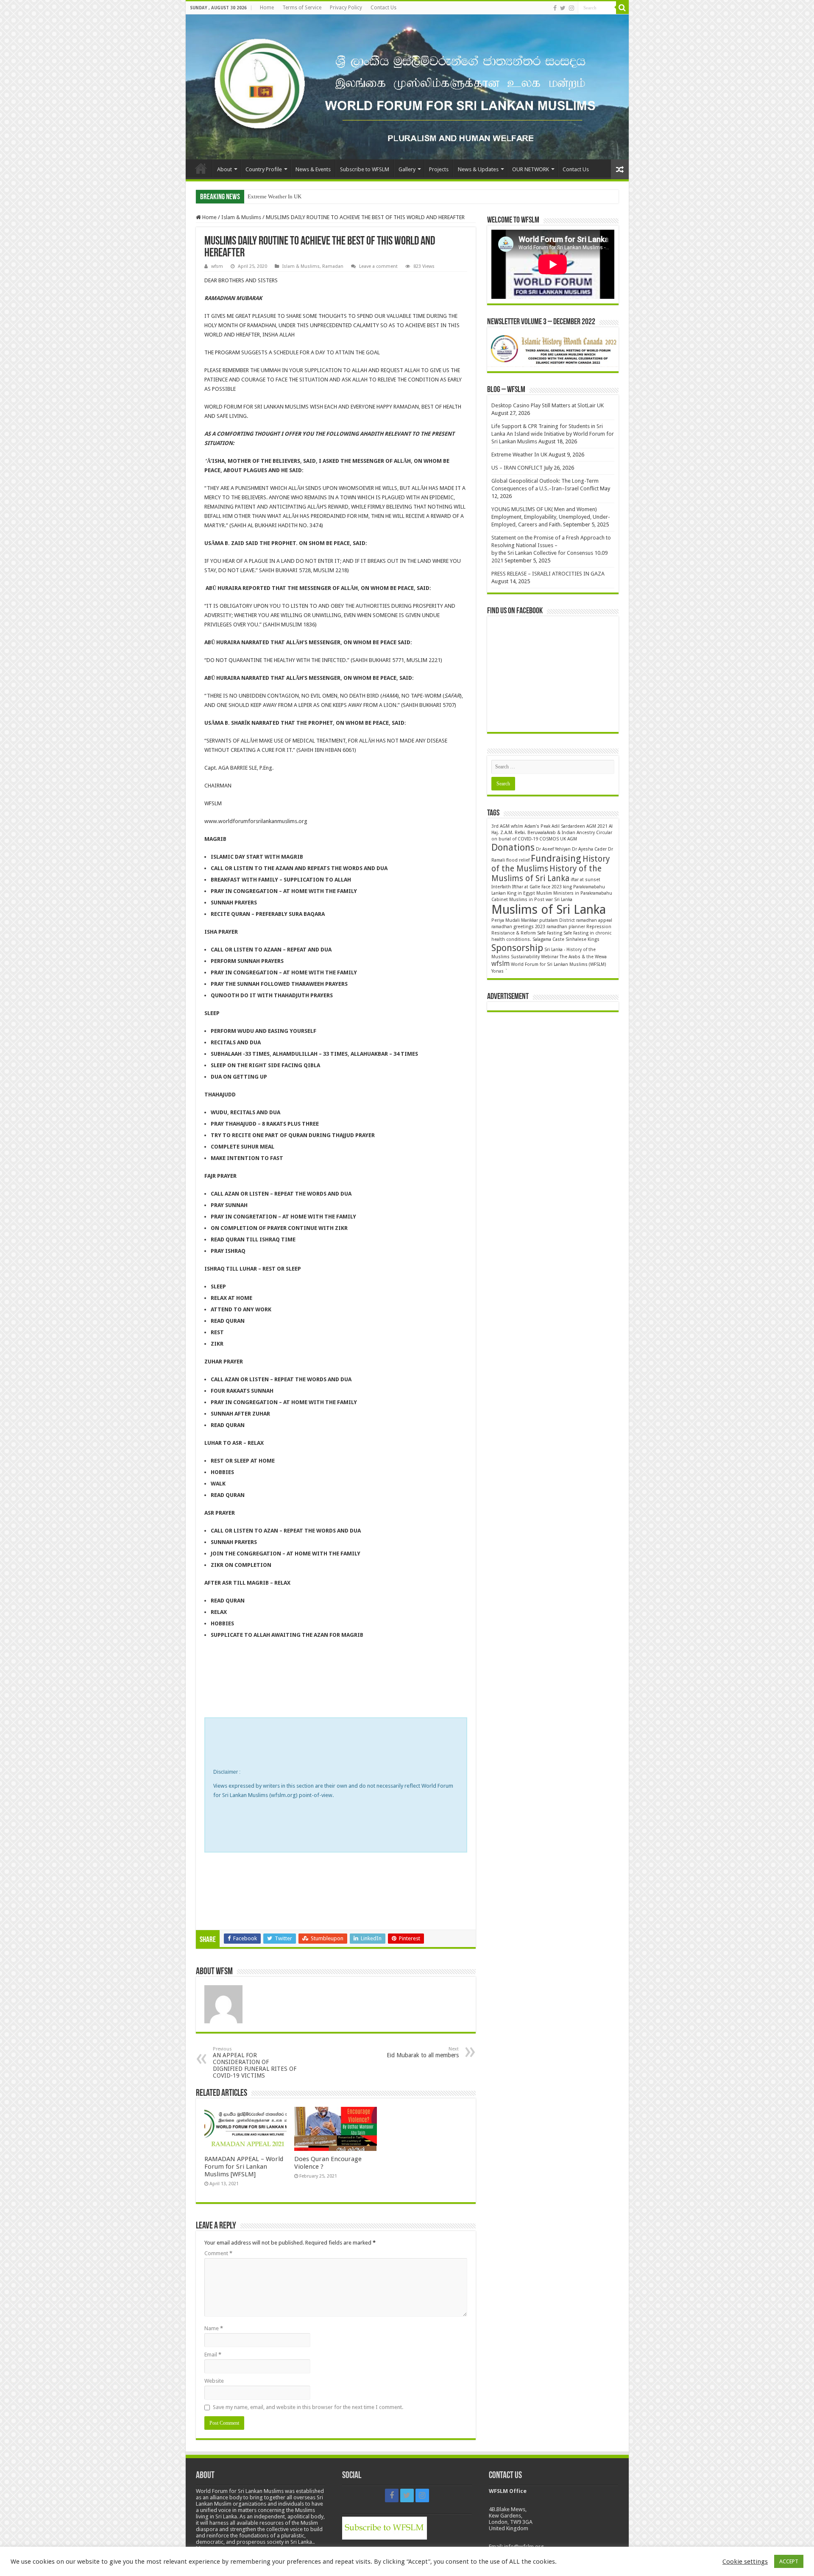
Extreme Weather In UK (519, 455)
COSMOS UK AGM (558, 839)
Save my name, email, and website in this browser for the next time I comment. (308, 2407)
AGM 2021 (597, 826)
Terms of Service (302, 8)
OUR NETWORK (531, 169)
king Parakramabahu (584, 887)
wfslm (500, 964)
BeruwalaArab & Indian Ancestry (561, 833)
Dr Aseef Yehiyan (553, 849)
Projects (439, 169)
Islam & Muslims (241, 217)
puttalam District (557, 920)
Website (214, 2381)
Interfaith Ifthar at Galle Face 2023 (527, 887)
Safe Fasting (550, 933)
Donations (513, 847)
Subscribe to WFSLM (365, 169)
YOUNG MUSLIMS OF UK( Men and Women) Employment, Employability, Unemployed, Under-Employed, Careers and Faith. (551, 517)
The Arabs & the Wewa (583, 957)
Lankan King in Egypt (513, 893)
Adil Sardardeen (568, 826)
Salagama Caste (548, 939)
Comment (218, 2253)
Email (213, 2355)
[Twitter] (563, 8)
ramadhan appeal (594, 920)
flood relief (518, 860)
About (224, 169)
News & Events (313, 169)
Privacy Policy (346, 8)
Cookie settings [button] (745, 2562)
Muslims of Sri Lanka (549, 910)
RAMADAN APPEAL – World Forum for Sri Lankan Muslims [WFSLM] (244, 2167)
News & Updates (478, 169)
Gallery (407, 169)
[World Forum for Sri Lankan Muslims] (407, 87)
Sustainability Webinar (535, 957)
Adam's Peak (537, 826)
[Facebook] (555, 8)
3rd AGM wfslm (507, 826)
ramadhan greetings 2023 (518, 927)
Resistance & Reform (514, 933)
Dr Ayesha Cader (589, 849)
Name (214, 2328)
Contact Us (383, 8)
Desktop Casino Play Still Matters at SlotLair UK (548, 405)
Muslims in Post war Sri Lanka (541, 900)
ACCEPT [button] (789, 2561)
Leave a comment (378, 266)
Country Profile (264, 169)
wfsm (217, 266)
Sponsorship (517, 948)
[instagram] (571, 8)
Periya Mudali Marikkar (515, 920)
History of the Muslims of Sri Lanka (546, 874)
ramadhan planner (566, 927)
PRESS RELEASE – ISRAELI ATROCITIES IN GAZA (548, 574)
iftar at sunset (585, 880)
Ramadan (333, 266)
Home (267, 8)
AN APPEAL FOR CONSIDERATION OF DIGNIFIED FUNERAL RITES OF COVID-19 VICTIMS (255, 2063)
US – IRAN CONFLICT (274, 196)
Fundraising (556, 858)
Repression (599, 927)
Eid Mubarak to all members (423, 2052)
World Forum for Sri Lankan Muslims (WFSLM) (559, 964)
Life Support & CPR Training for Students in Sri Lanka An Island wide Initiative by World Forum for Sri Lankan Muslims (553, 434)
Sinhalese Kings (583, 939)
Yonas (498, 971)
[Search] (622, 8)
